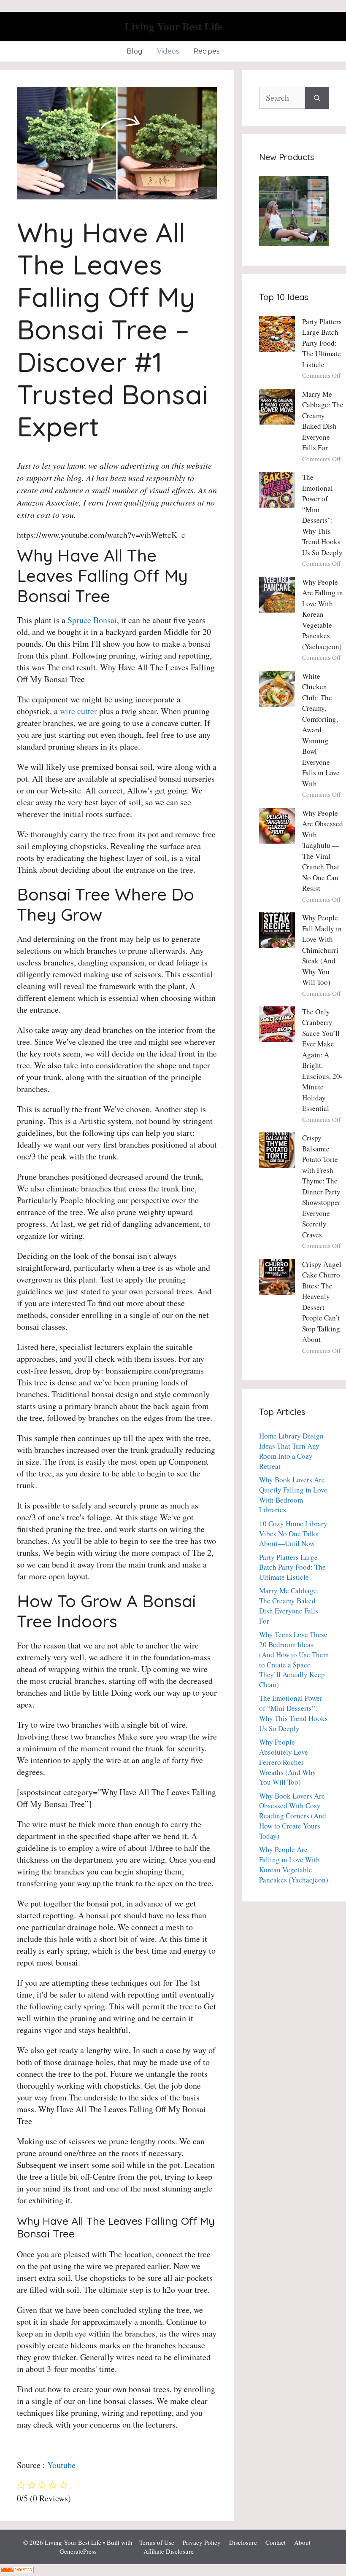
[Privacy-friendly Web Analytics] (17, 2570)
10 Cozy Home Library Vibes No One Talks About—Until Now (293, 1534)
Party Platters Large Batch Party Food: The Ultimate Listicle (322, 343)
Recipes (206, 51)
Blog (135, 51)
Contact (276, 2542)
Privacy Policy (202, 2542)
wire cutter (78, 711)
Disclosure (243, 2542)
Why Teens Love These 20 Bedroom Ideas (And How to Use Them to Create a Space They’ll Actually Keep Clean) (294, 1659)
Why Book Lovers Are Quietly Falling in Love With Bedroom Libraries (293, 1495)
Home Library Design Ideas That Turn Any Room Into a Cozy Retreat (291, 1451)
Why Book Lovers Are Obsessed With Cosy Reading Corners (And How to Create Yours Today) (293, 1816)
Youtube (61, 2465)
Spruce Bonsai (92, 620)
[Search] (317, 98)
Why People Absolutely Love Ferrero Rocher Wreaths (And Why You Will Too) (288, 1762)
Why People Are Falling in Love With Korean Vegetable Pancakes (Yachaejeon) (323, 614)
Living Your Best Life (173, 26)
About (302, 2542)
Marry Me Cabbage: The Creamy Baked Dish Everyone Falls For (289, 1605)
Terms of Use (157, 2542)
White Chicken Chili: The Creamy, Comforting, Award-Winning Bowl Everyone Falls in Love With (321, 730)
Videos (168, 51)
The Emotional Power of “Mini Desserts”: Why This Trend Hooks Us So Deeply (293, 1713)
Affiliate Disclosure (169, 2551)
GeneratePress (78, 2551)
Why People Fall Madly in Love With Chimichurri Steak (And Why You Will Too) (322, 950)
